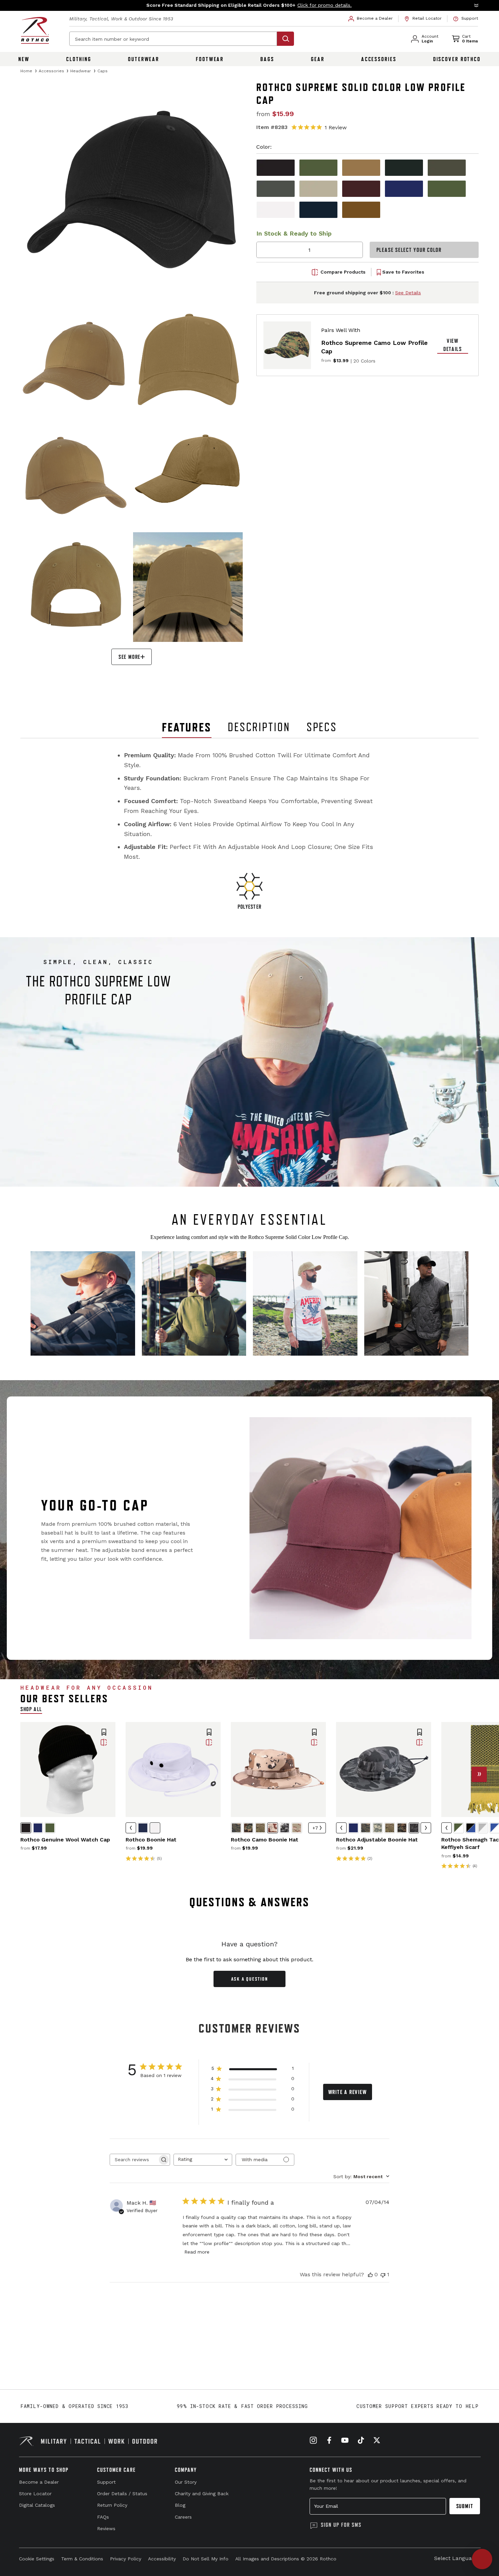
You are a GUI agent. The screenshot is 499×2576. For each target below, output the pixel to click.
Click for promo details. (325, 5)
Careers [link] (183, 2517)
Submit (465, 2506)
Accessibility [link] (162, 2559)
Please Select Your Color (409, 250)
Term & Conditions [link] (82, 2559)
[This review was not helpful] (383, 2275)
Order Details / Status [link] (122, 2494)
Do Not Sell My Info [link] (206, 2559)
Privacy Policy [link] (126, 2559)
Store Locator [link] (35, 2494)
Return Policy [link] (112, 2505)
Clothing (79, 59)
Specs (322, 727)
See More (130, 657)
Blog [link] (180, 2505)
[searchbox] (134, 2160)
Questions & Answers (250, 1902)
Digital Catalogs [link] (37, 2505)
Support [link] (106, 2482)
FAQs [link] (103, 2517)
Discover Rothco (457, 59)
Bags (267, 59)
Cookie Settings (37, 2559)
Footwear (210, 59)
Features (187, 727)
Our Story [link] (186, 2482)
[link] (371, 19)
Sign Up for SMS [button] (341, 2525)
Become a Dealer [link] (39, 2482)
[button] (249, 5)
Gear (318, 59)
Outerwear (144, 59)
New (24, 59)
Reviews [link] (106, 2528)
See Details (408, 293)
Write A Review (348, 2092)
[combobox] (203, 2160)
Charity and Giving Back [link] (202, 2494)
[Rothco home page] (35, 30)
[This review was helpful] (370, 2275)
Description (259, 727)
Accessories (379, 59)
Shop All (31, 1709)
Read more (197, 2252)
